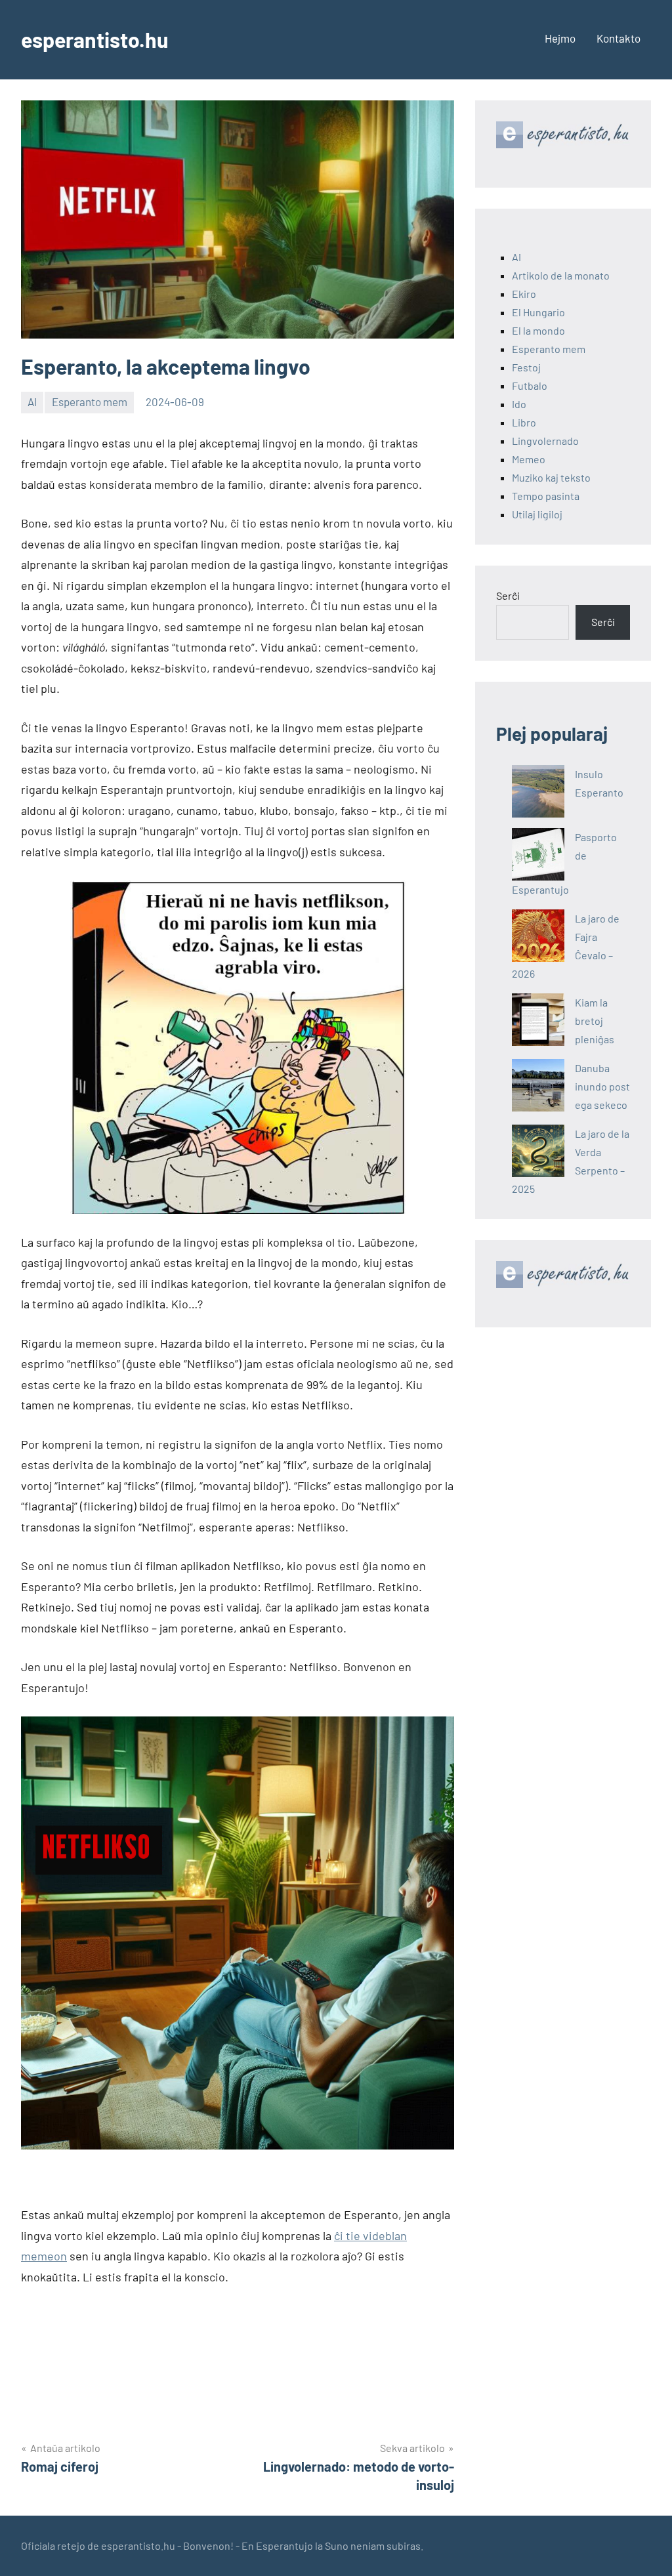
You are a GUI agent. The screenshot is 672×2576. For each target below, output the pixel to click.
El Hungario (538, 312)
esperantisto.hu (94, 39)
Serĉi (508, 595)
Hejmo (560, 38)
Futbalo (530, 385)
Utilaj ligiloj (537, 514)
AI (32, 402)
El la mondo (538, 330)
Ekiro (524, 294)
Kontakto (619, 38)
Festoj (526, 367)
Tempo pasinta (546, 496)
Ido (519, 404)
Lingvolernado (545, 441)
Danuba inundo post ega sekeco (602, 1086)
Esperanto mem (90, 402)
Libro (524, 422)
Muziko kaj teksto (551, 477)
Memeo (529, 459)
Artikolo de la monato (561, 275)
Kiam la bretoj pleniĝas (595, 1021)
